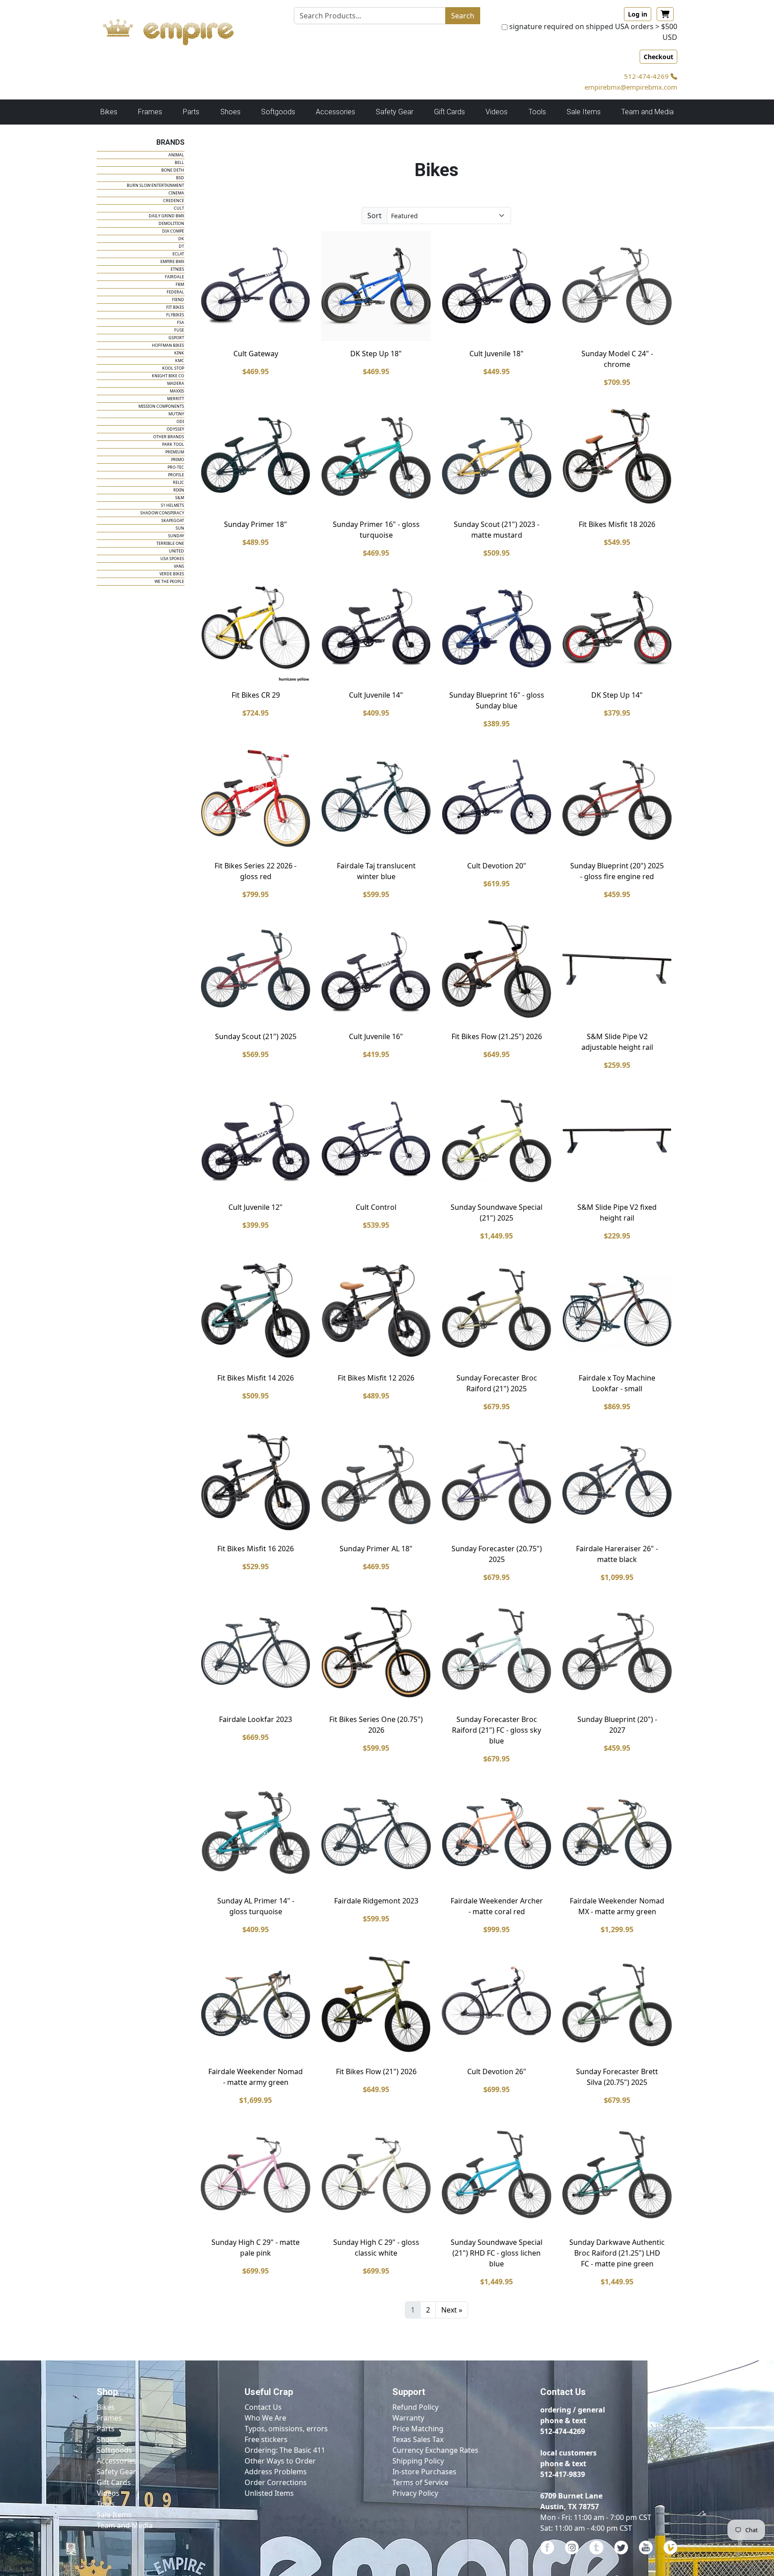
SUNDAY (176, 536)
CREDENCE (174, 201)
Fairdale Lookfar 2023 (256, 1719)
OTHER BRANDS (169, 437)
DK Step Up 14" (617, 695)
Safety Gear (116, 2472)
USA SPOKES (172, 559)
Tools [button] (537, 112)
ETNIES (177, 269)
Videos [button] (497, 112)
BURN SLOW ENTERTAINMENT (155, 185)
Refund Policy (415, 2407)
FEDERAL (175, 292)
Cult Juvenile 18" (497, 354)
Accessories (117, 2461)
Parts (106, 2429)
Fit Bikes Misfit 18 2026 (617, 524)
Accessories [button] (335, 112)
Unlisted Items (269, 2493)
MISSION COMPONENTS (161, 406)
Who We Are (265, 2418)
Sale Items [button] (584, 112)
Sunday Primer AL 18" (376, 1549)
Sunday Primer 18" (256, 524)
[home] (177, 30)
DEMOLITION (171, 223)
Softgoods (114, 2450)
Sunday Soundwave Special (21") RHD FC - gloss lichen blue (497, 2253)
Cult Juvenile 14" (376, 695)
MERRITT (176, 399)
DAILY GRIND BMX (166, 216)
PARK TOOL (173, 444)
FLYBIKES (175, 315)
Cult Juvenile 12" (256, 1207)
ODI (180, 421)
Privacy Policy (415, 2493)
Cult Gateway (256, 354)
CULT (179, 208)
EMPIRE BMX (172, 261)
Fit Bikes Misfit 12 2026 (376, 1378)
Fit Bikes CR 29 (256, 695)
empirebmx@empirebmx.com (631, 87)
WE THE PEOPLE (169, 581)
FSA (181, 322)
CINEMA (176, 193)
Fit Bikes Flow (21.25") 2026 (497, 1036)
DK (181, 239)
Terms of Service (420, 2482)
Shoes (107, 2439)
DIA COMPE (173, 231)
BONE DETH (173, 170)
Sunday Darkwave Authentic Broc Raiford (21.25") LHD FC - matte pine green (617, 2253)
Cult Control (376, 1207)
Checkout (658, 57)
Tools (106, 2504)
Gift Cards (449, 112)
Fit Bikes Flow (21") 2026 (376, 2071)
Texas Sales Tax (418, 2439)
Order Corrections (276, 2482)
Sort (374, 216)
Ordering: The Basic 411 (285, 2450)
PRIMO (178, 460)
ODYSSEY (175, 429)
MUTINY (176, 414)
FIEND (178, 300)
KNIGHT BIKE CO (168, 376)
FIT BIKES (175, 307)
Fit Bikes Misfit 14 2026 (256, 1378)
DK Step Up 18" (376, 354)
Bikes (106, 2407)
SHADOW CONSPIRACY (162, 513)
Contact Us (263, 2407)
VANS (179, 566)
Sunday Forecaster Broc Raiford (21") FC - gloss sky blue (497, 1730)
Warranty (408, 2418)
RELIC (178, 482)
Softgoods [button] (278, 112)
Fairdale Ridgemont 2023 (376, 1901)
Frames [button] (150, 112)
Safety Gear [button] (395, 112)
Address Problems (276, 2472)
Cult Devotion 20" (497, 866)
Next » (452, 2310)
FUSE (179, 330)
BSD (180, 178)
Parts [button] (191, 112)
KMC (180, 360)
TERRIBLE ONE (170, 543)
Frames (109, 2418)
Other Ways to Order (280, 2461)
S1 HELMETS (172, 505)
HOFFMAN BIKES (168, 345)
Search (463, 16)
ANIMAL (176, 155)
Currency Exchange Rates (435, 2450)
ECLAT (178, 254)
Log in (638, 14)
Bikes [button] (109, 112)
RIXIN (179, 490)
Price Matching (418, 2429)
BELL (179, 162)
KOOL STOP (173, 368)
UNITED (176, 551)
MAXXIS (177, 391)
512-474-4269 (647, 76)
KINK (179, 353)
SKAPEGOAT (173, 520)
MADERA (176, 383)
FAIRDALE (174, 277)
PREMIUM (175, 452)
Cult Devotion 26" (497, 2071)
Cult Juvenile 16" (376, 1036)
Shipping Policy (418, 2461)
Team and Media (647, 112)
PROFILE (176, 475)
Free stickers (266, 2439)
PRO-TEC (176, 467)
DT (181, 246)
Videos (108, 2493)
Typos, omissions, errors (286, 2429)
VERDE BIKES (172, 574)
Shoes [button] (230, 112)
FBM (180, 284)
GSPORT (176, 338)
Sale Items (114, 2515)
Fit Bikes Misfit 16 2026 (256, 1549)
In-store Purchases (424, 2472)
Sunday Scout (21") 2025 (256, 1036)
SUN (180, 528)
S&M (180, 498)
